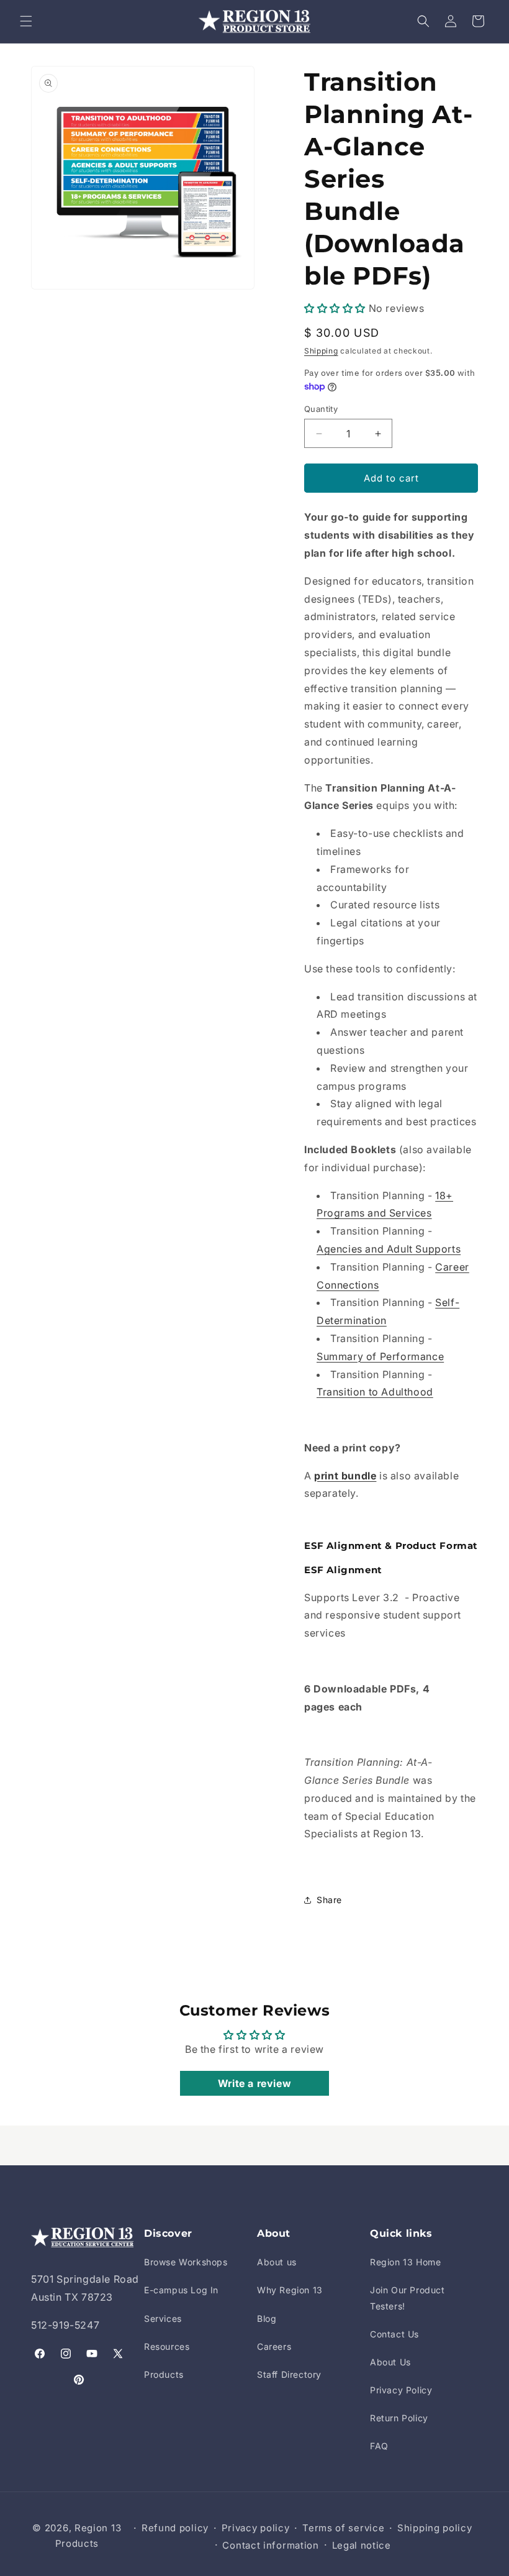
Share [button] (329, 1900)
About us (277, 2262)
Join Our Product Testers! (408, 2298)
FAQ (379, 2446)
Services (163, 2318)
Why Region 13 (290, 2290)
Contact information (270, 2545)
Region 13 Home (405, 2262)
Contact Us (394, 2334)
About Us (390, 2362)
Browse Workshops (186, 2262)
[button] (26, 21)
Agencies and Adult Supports (389, 1249)
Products (164, 2374)
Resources (167, 2346)
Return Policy (399, 2418)
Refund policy (175, 2528)
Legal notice (362, 2545)
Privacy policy (256, 2528)
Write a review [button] (254, 2083)
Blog (267, 2318)
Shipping (321, 351)
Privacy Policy (401, 2390)
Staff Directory (289, 2374)
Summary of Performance (380, 1356)
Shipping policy (435, 2528)
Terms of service (343, 2528)
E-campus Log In (181, 2290)
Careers (274, 2346)
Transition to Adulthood (375, 1392)
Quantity (321, 409)
